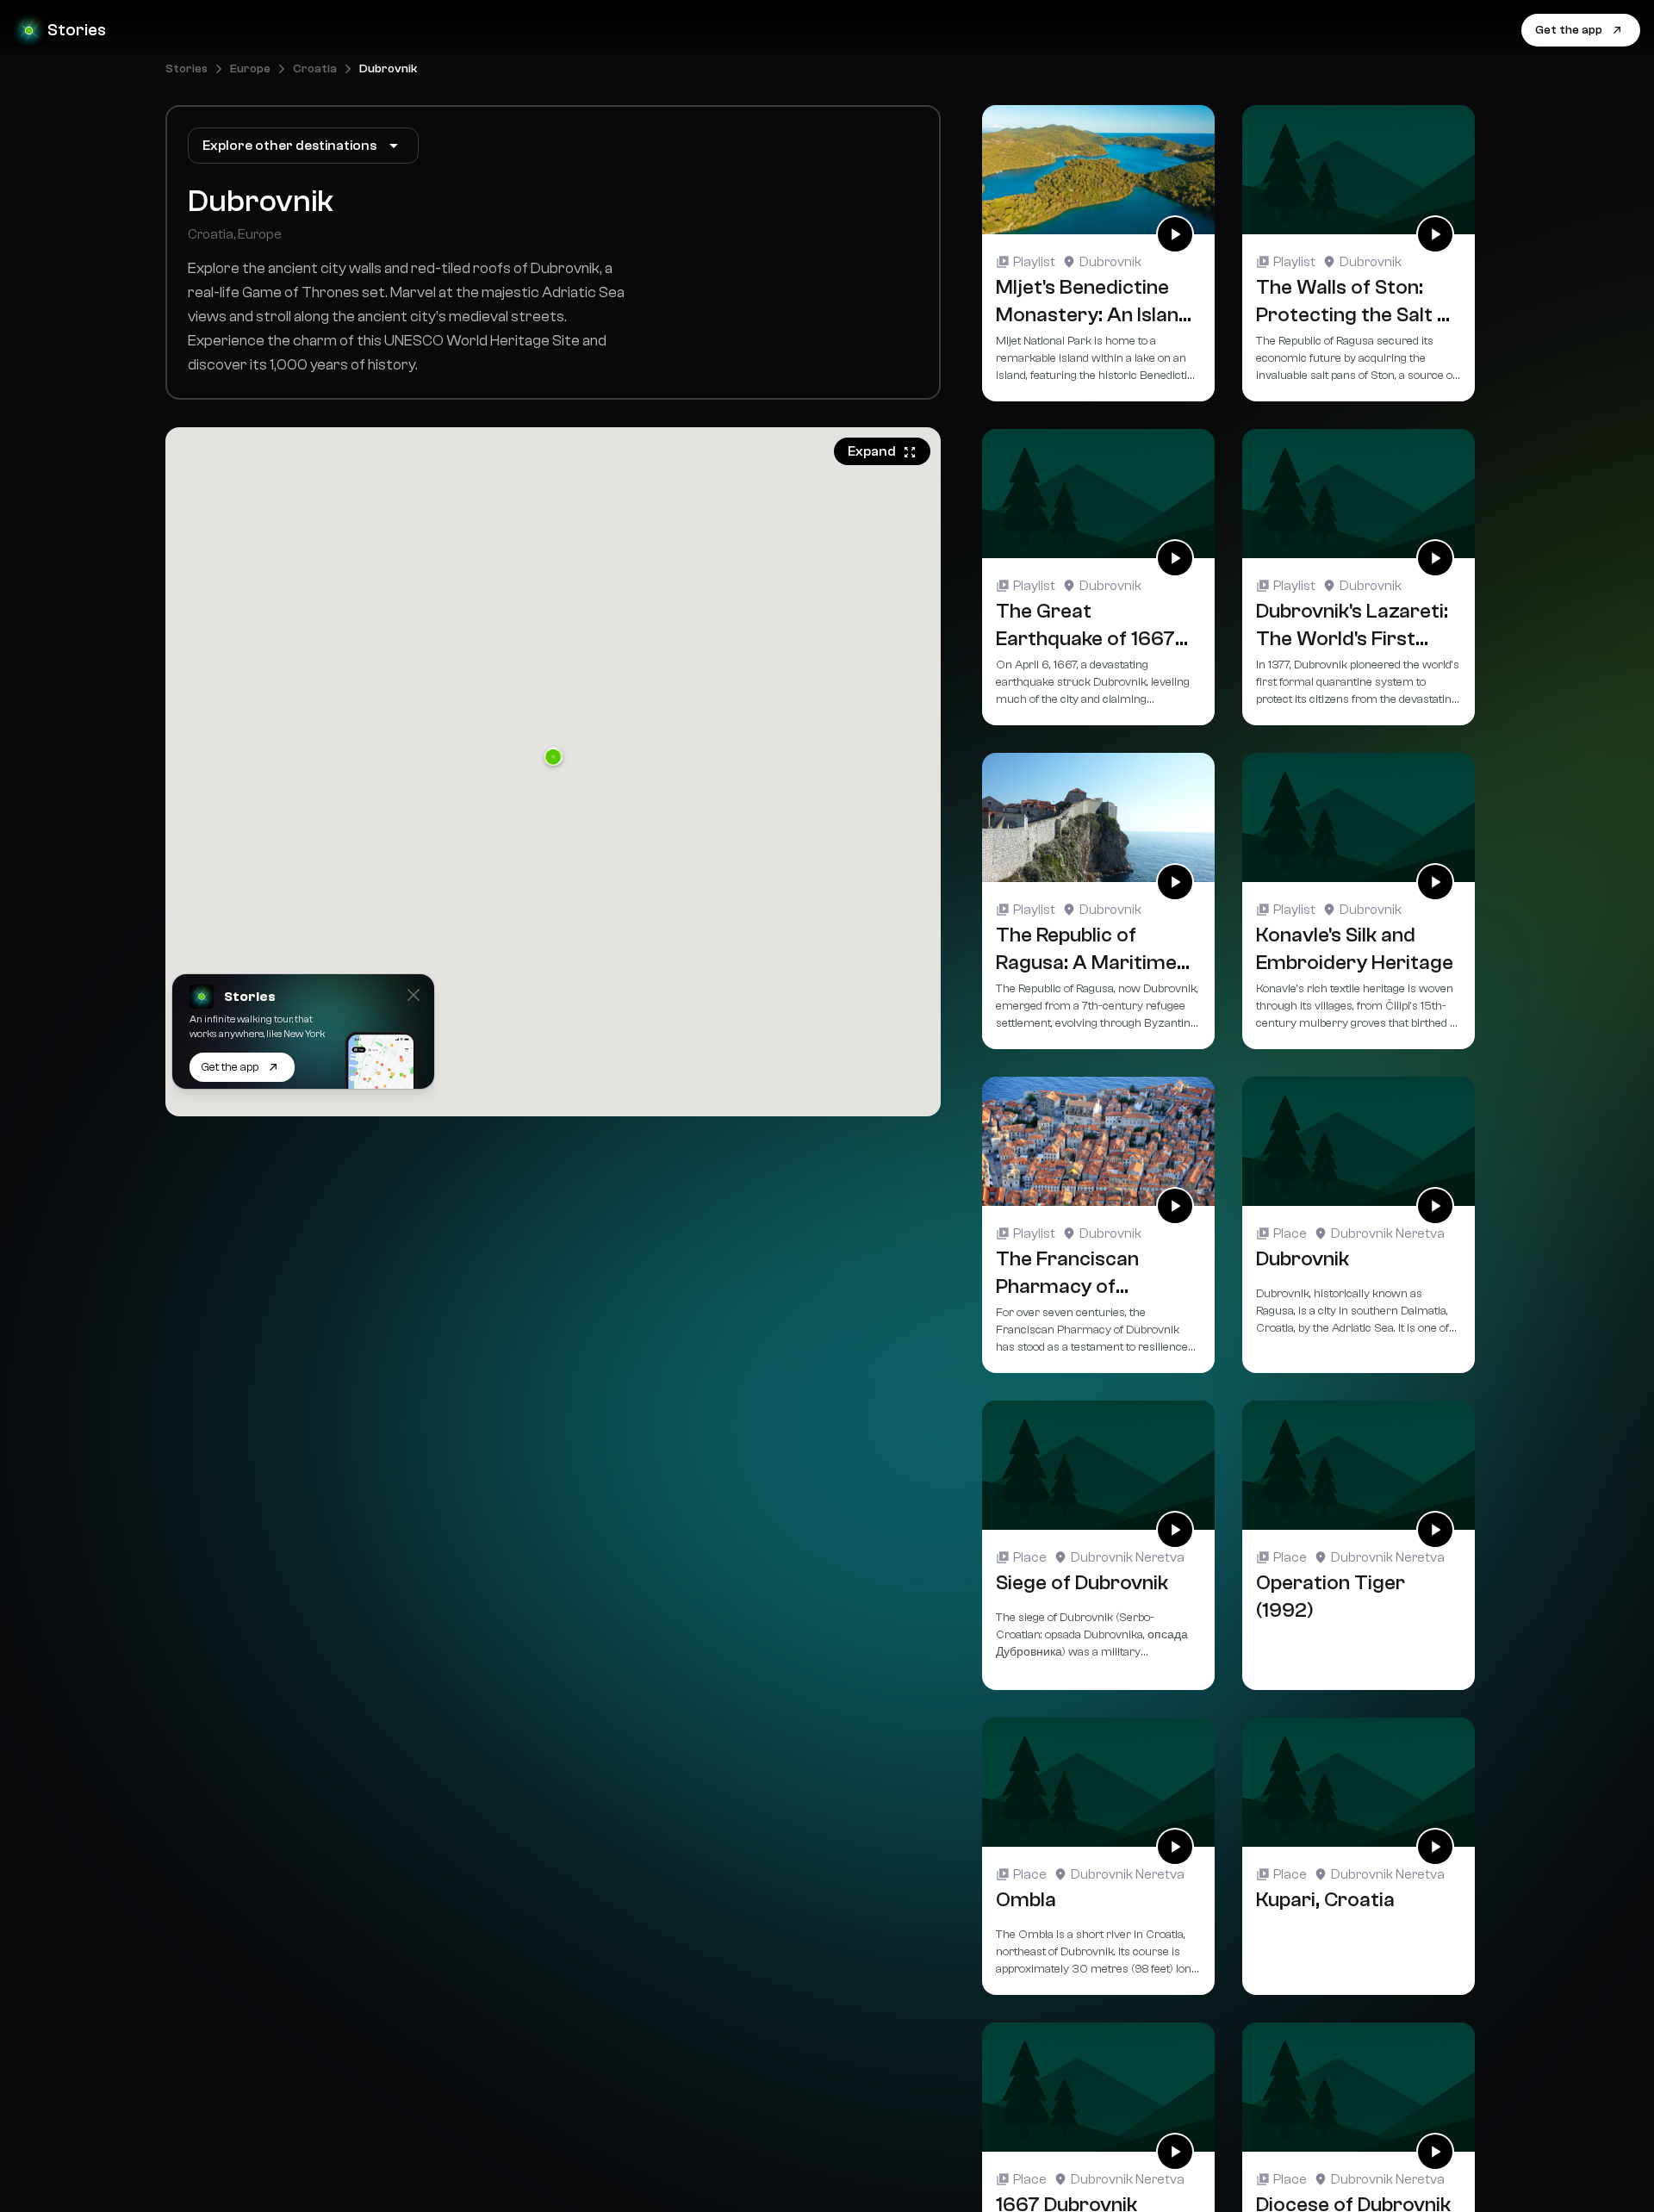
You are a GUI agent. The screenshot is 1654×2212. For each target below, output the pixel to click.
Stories (187, 69)
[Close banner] (413, 995)
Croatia (315, 69)
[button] (553, 758)
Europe (250, 69)
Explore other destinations (289, 146)
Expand (872, 451)
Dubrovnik (388, 69)
